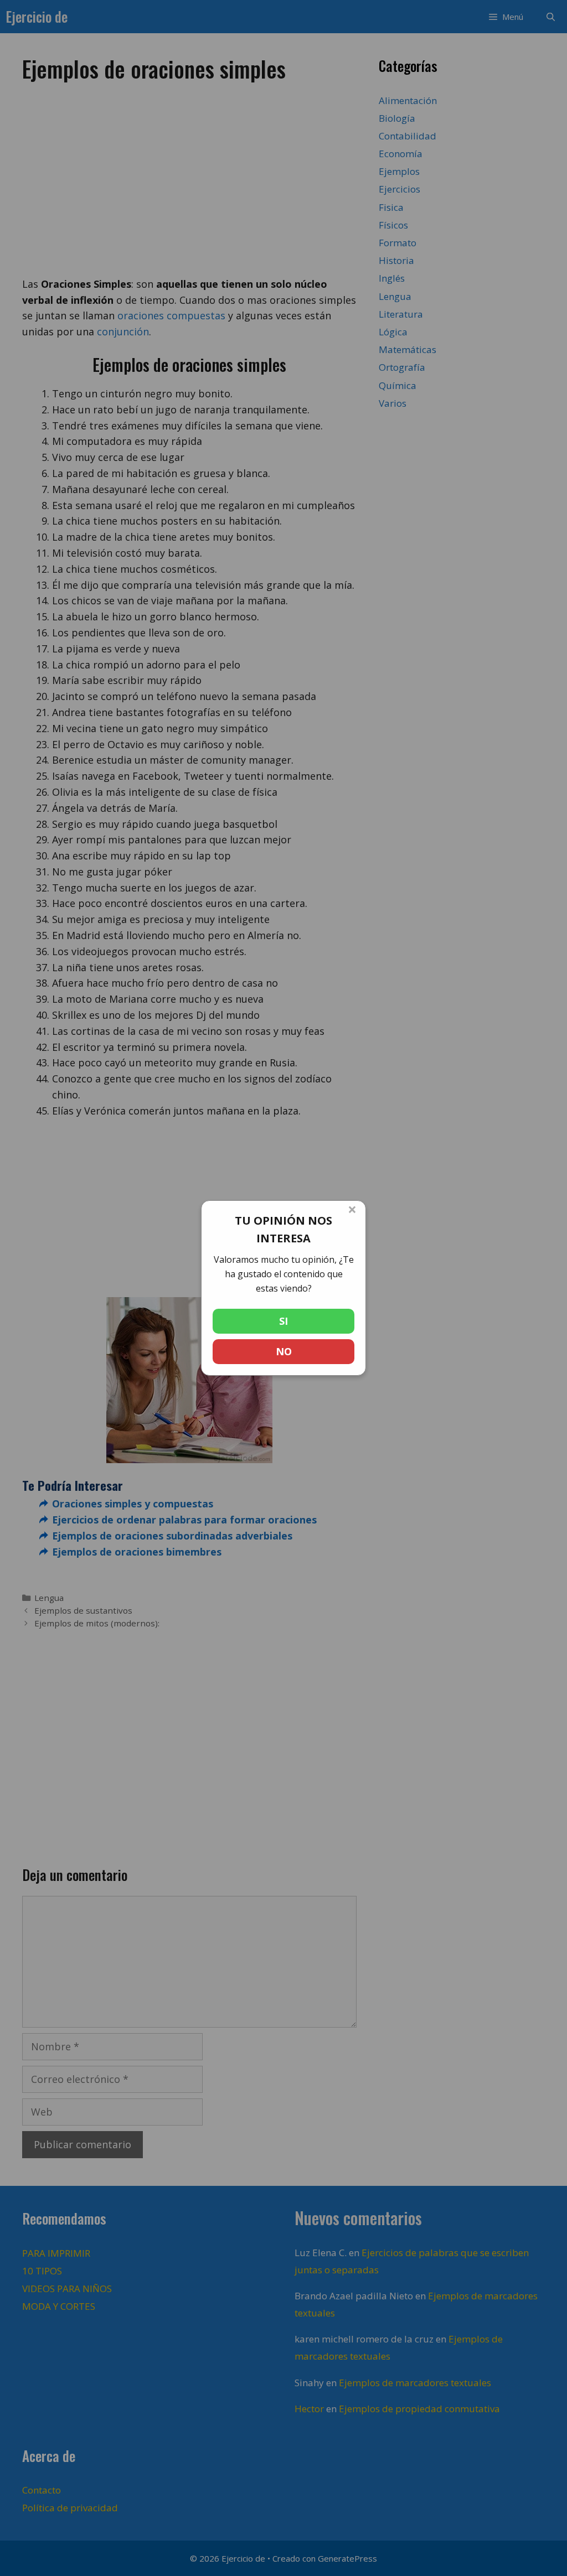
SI (283, 1321)
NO (284, 1351)
